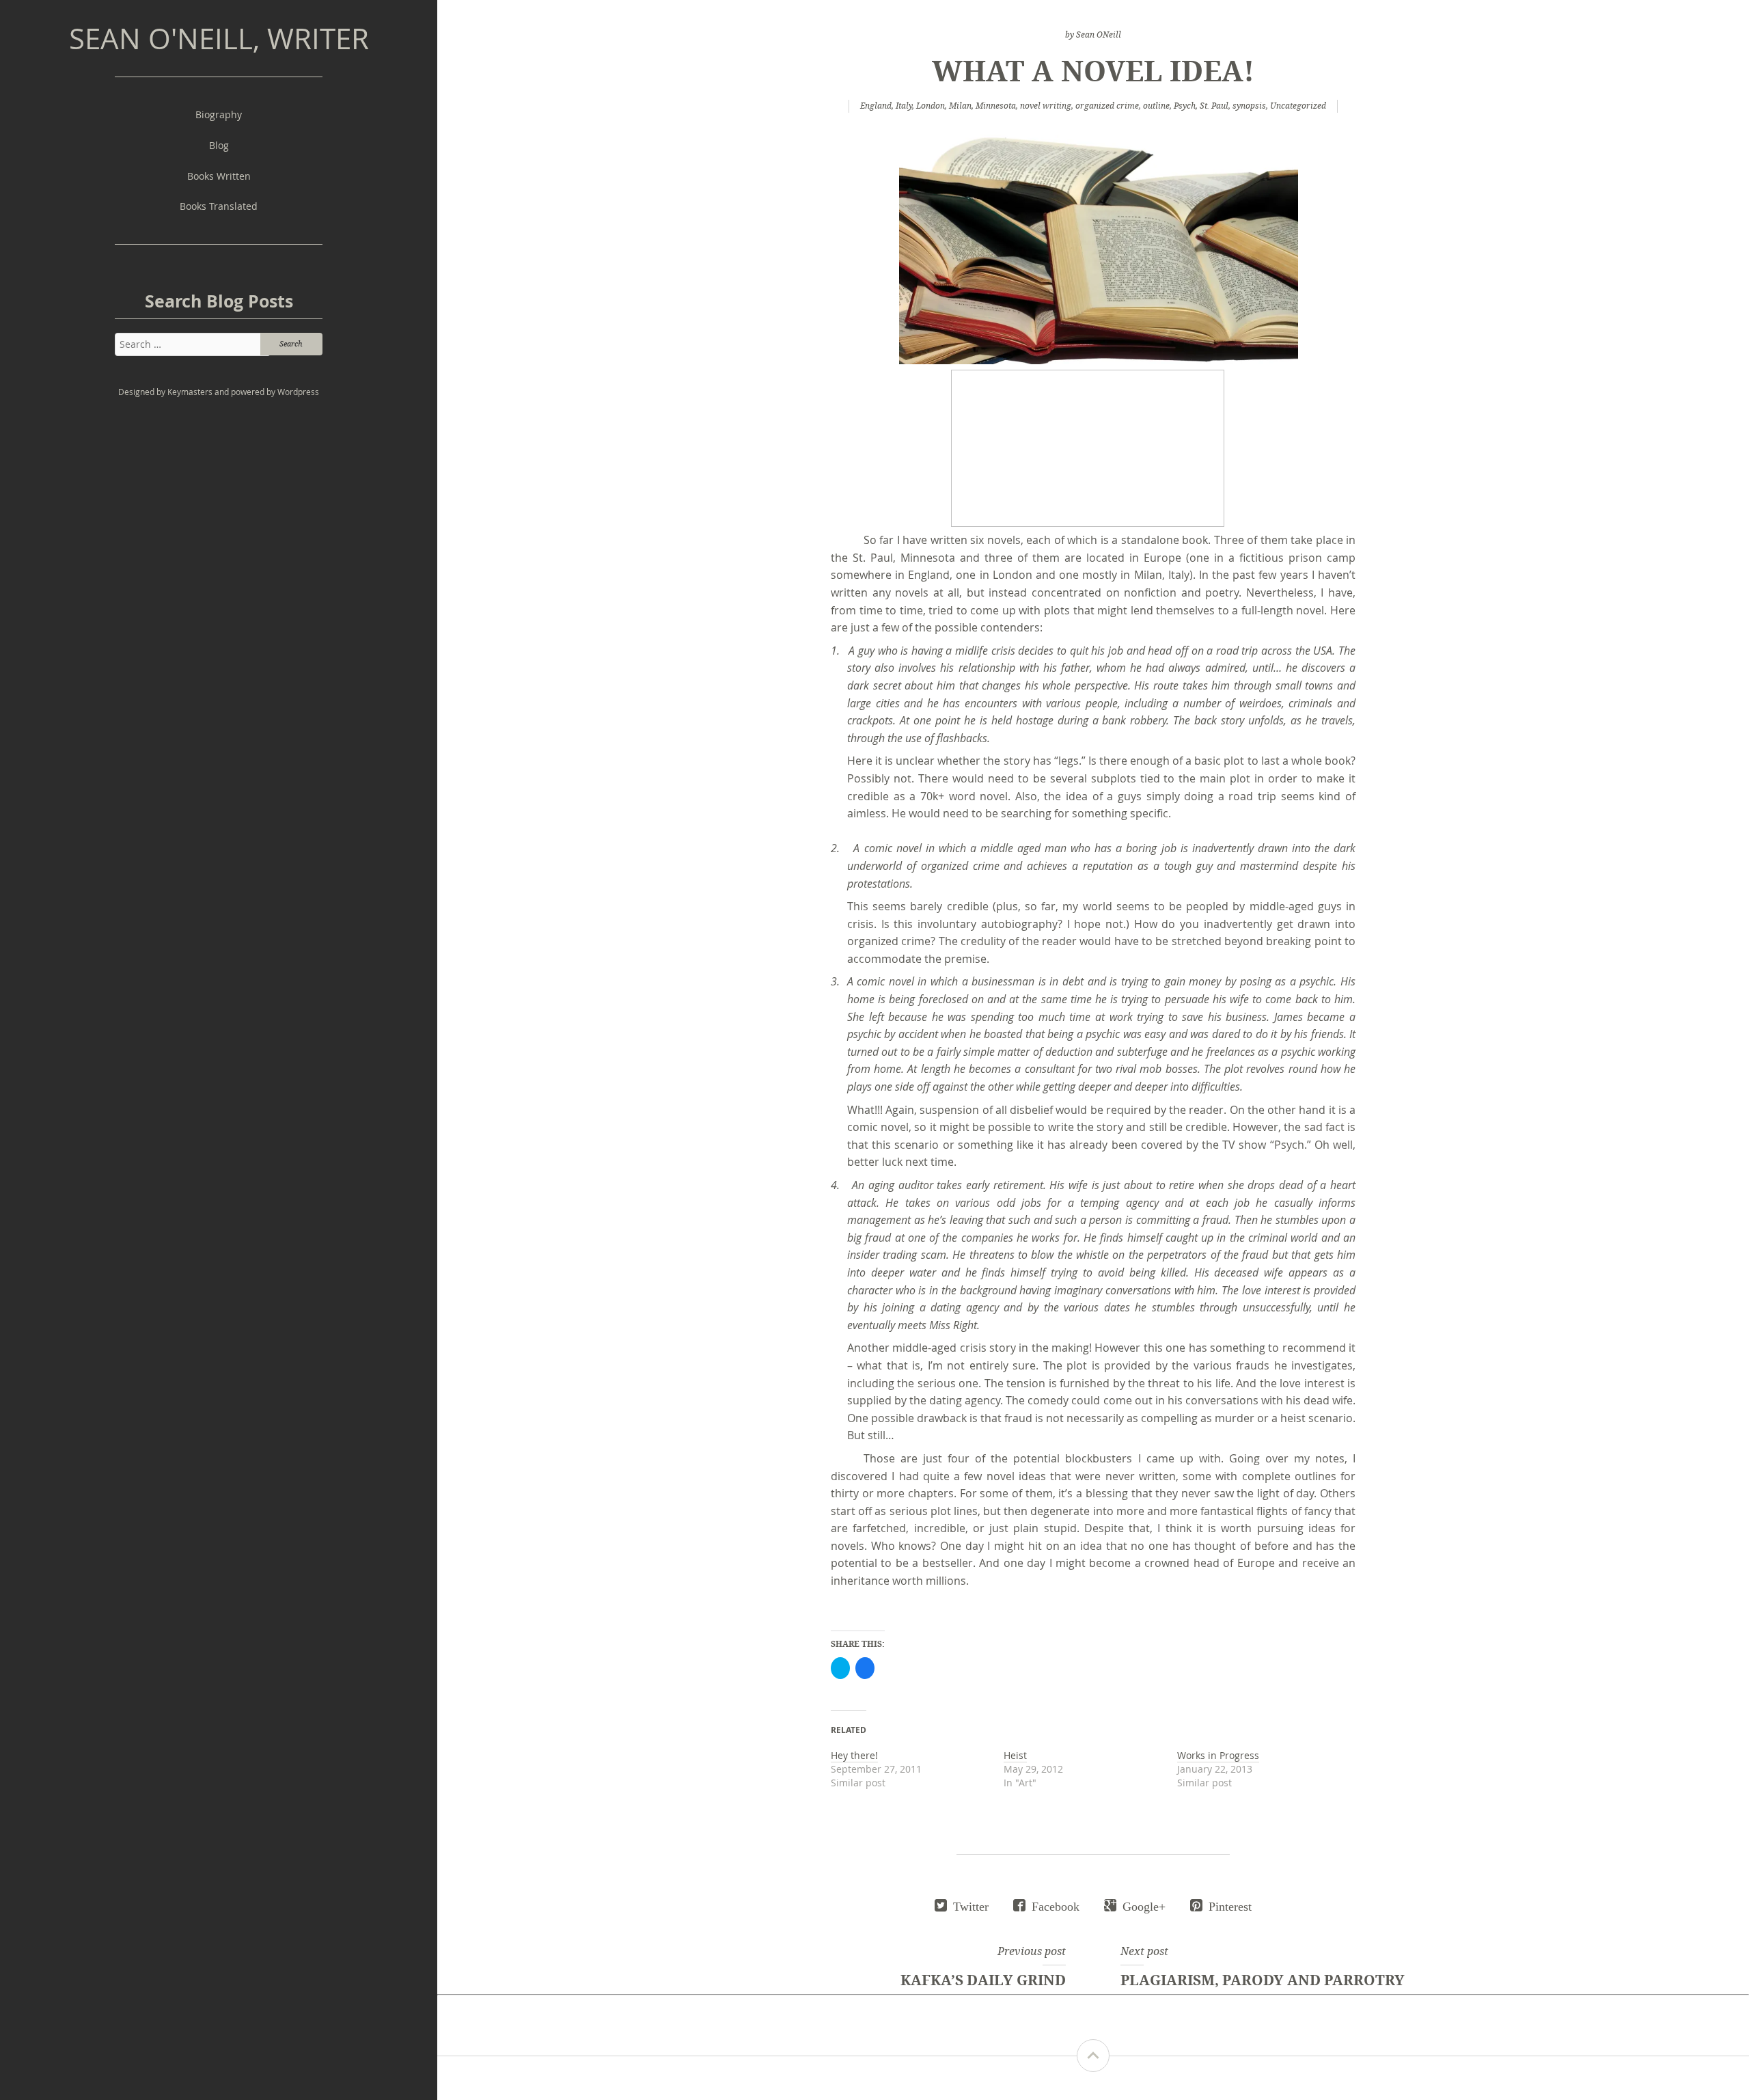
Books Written (219, 176)
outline (1156, 106)
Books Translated (219, 206)
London (931, 106)
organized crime (1107, 106)
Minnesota (996, 106)
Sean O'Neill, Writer (219, 38)
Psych (1185, 106)
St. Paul (1214, 106)
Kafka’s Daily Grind (983, 1980)
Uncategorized (1298, 106)
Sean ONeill (1099, 35)
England (876, 106)
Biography (219, 114)
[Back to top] (1093, 2056)
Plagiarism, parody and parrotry (1263, 1980)
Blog (219, 145)
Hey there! (854, 1755)
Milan (960, 106)
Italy (904, 106)
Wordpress (298, 392)
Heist (1015, 1755)
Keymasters (190, 392)
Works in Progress (1218, 1755)
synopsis (1249, 106)
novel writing (1046, 106)
